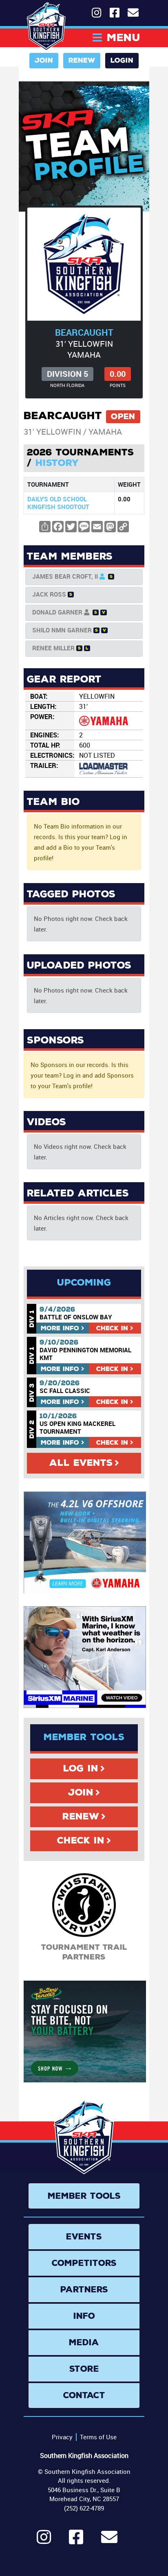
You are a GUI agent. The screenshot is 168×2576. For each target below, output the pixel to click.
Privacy (62, 2437)
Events (84, 2237)
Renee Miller (53, 648)
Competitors (84, 2263)
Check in (112, 1328)
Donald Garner (57, 612)
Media (84, 2342)
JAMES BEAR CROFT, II (65, 576)
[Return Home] (46, 26)
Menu (124, 38)
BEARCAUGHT (84, 332)
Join (44, 60)
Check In (81, 1841)
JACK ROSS (49, 594)
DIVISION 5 (67, 374)
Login (122, 60)
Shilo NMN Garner (62, 630)
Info (60, 1328)
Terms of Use (98, 2437)
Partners (84, 2290)
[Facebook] (76, 2541)
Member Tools (84, 2196)
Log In (81, 1769)
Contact (84, 2395)
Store (84, 2369)
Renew (82, 60)
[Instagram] (44, 2541)
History (57, 463)
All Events (81, 1463)
